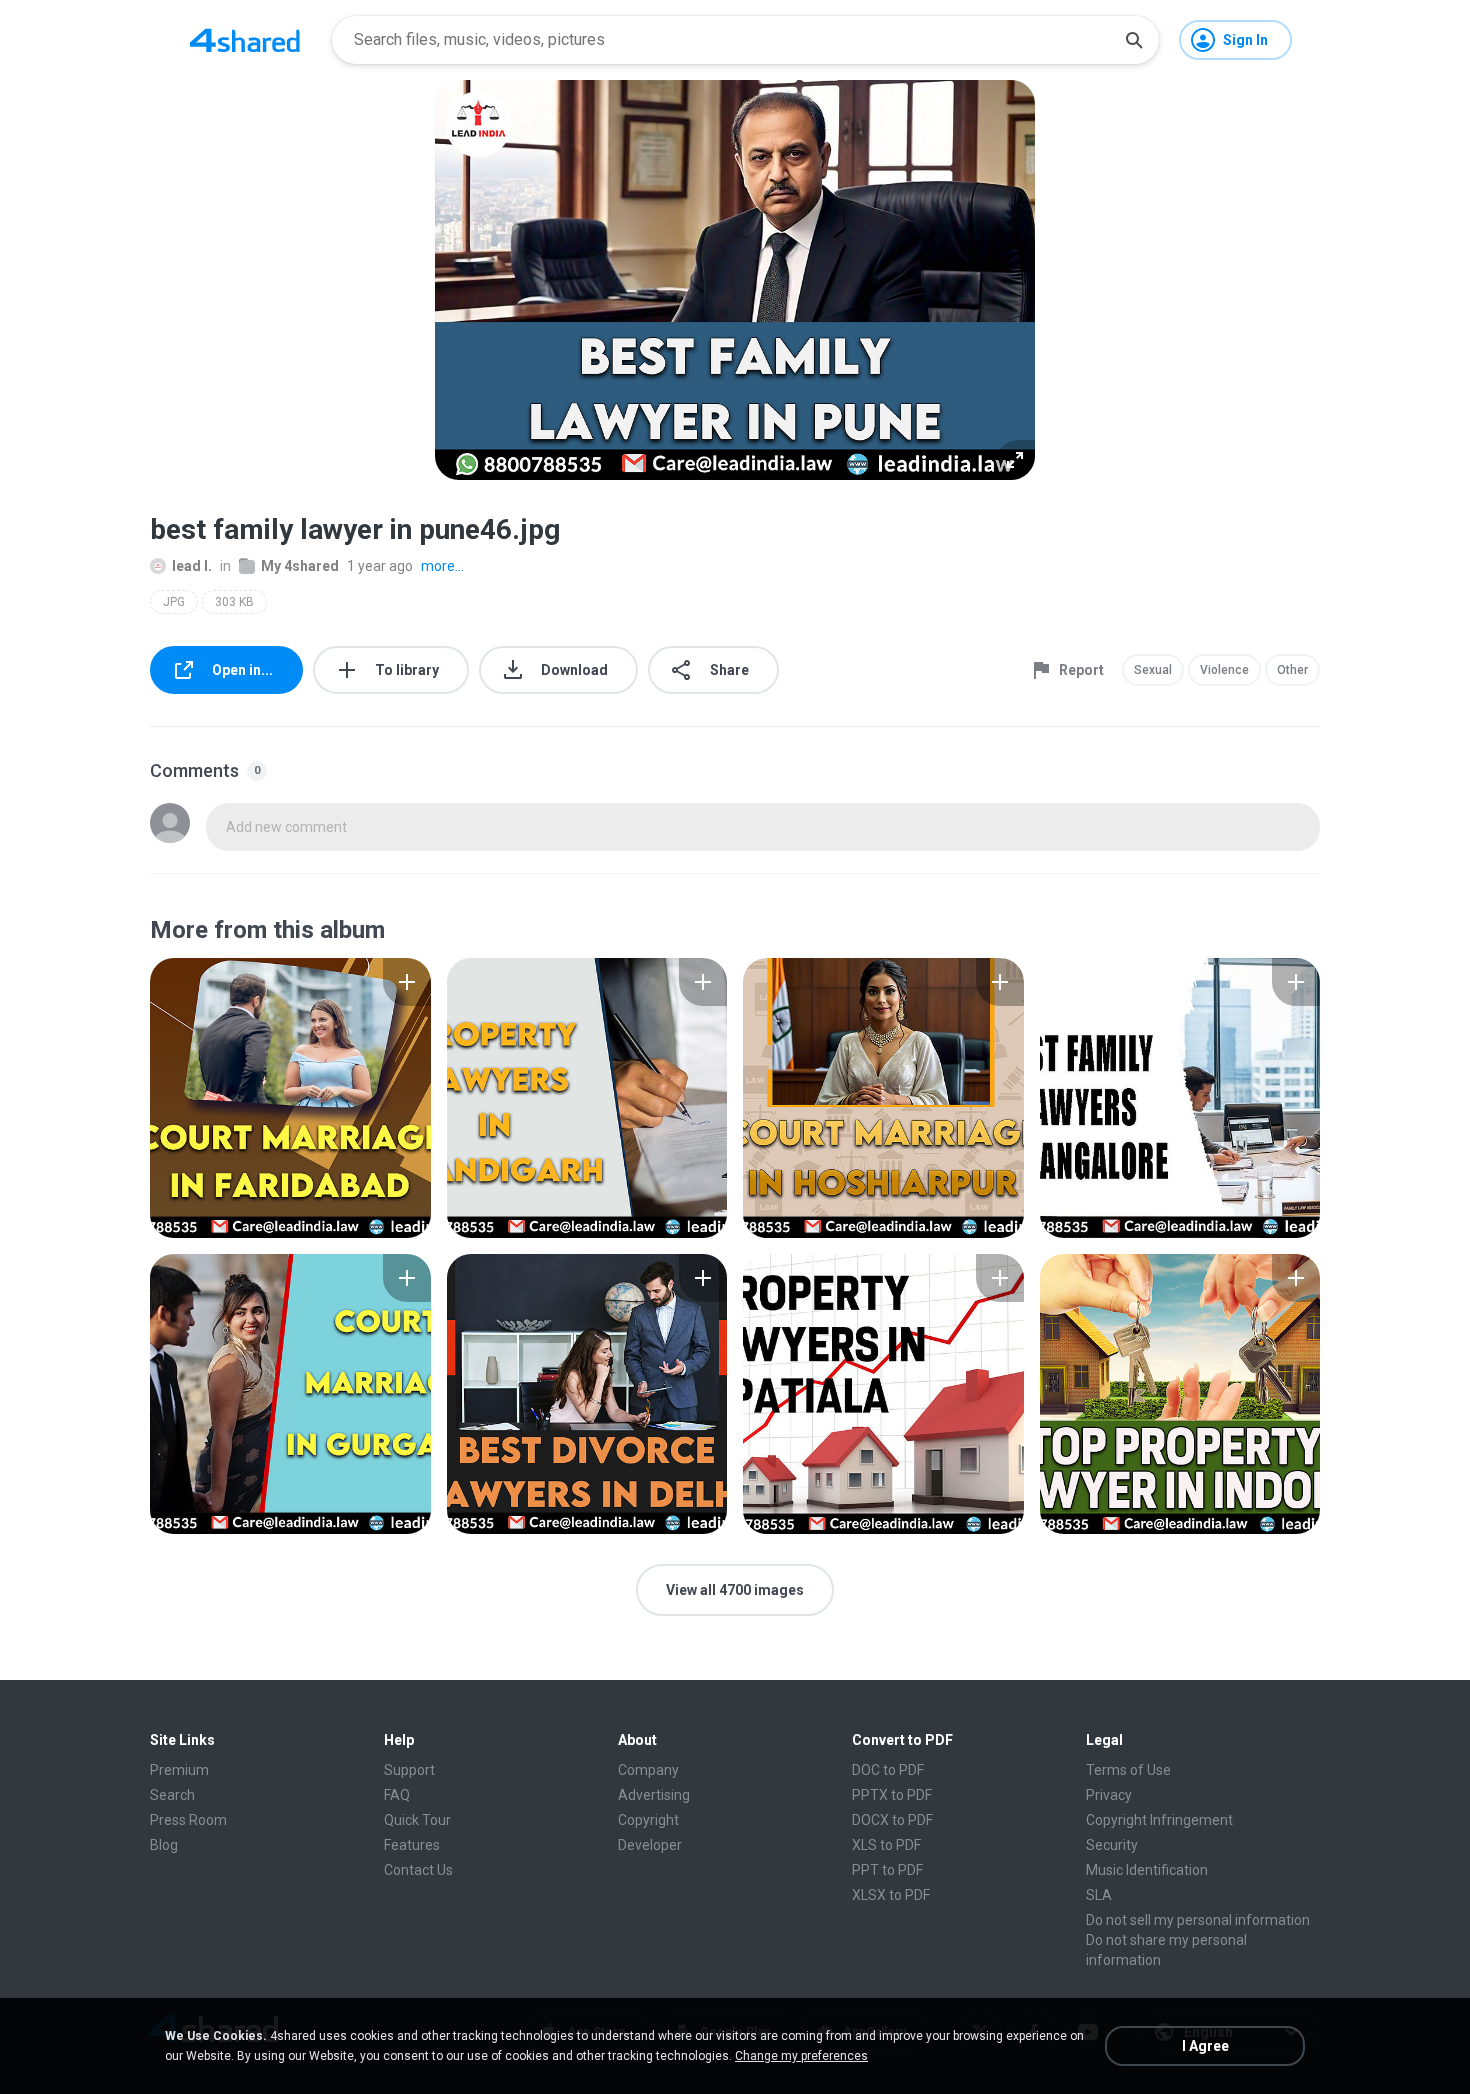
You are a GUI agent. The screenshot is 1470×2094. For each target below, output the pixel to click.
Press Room (188, 1820)
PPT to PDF (887, 1870)
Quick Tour (417, 1820)
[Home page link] (245, 40)
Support (409, 1770)
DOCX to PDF (892, 1820)
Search (172, 1795)
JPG (174, 602)
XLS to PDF (886, 1845)
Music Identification (1147, 1870)
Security (1112, 1845)
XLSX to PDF (891, 1895)
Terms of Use (1128, 1770)
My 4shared (300, 566)
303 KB (234, 602)
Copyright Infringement (1159, 1820)
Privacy (1109, 1795)
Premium (179, 1770)
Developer (650, 1845)
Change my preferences (801, 2056)
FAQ (397, 1795)
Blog (164, 1845)
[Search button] (1134, 40)
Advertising (654, 1795)
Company (648, 1770)
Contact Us (418, 1870)
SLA (1099, 1895)
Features (412, 1845)
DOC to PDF (888, 1770)
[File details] (290, 1098)
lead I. (192, 566)
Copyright (648, 1820)
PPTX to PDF (892, 1795)
